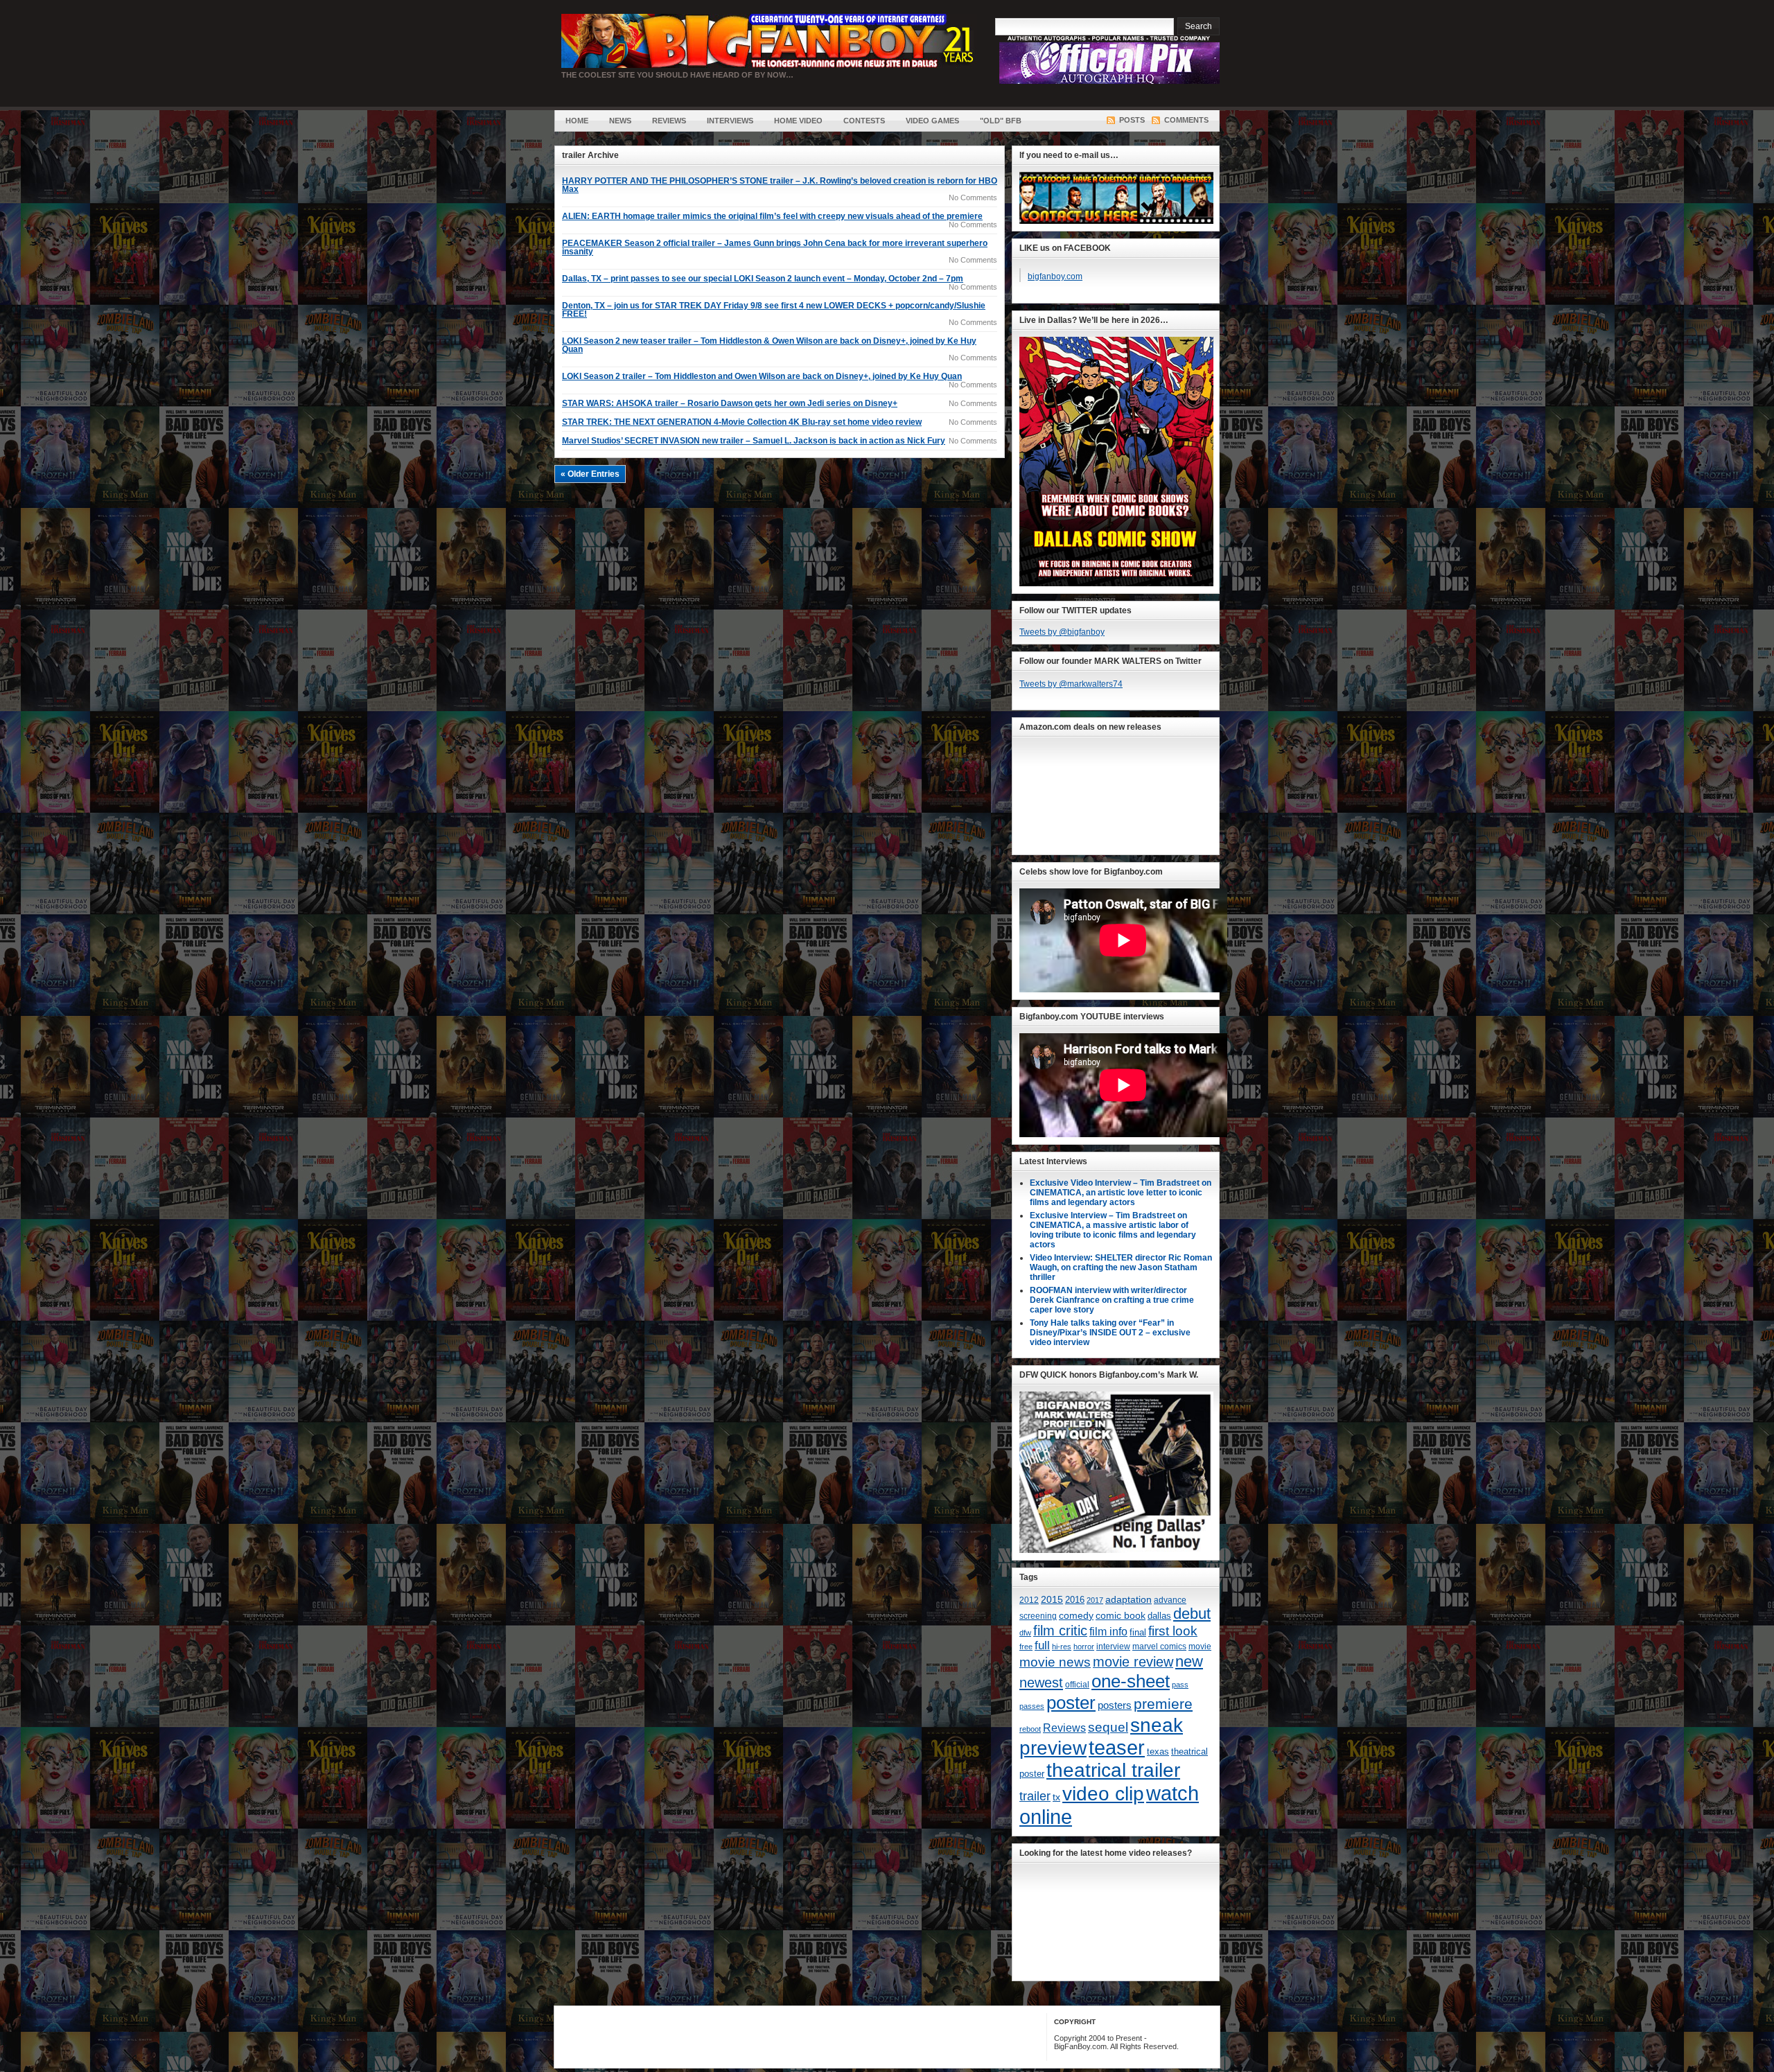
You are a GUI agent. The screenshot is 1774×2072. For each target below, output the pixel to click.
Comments (1186, 120)
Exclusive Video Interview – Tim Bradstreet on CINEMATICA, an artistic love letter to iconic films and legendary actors (1121, 1193)
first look (1173, 1631)
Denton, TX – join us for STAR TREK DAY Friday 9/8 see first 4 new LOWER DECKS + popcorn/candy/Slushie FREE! (774, 310)
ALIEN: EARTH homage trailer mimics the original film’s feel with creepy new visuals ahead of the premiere (772, 216)
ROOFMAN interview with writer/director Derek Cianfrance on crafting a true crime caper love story (1112, 1300)
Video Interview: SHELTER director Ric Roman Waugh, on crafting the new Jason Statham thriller (1121, 1267)
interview (1113, 1647)
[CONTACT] (1116, 221)
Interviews (730, 121)
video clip (1103, 1793)
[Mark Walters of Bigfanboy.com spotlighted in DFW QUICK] (1116, 1550)
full (1042, 1645)
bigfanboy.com (1055, 276)
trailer (1035, 1796)
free (1026, 1647)
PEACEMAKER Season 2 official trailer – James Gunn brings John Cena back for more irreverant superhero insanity (775, 247)
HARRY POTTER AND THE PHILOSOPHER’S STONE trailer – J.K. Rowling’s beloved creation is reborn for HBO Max (780, 185)
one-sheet (1131, 1681)
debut (1192, 1614)
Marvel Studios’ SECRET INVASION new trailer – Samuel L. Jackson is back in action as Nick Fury (754, 441)
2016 (1075, 1600)
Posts (1132, 120)
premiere (1163, 1704)
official (1077, 1685)
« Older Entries (590, 474)
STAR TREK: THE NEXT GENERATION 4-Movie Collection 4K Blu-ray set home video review (742, 422)
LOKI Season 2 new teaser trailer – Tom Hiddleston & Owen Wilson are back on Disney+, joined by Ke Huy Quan (769, 345)
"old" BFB (1001, 121)
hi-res (1062, 1647)
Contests (864, 121)
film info (1108, 1631)
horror (1084, 1647)
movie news (1055, 1662)
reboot (1030, 1729)
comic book (1121, 1615)
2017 (1095, 1600)
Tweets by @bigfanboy (1062, 632)
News (620, 121)
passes (1032, 1706)
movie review (1133, 1662)
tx (1056, 1797)
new (1189, 1661)
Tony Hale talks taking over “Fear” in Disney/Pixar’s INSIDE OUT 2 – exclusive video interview (1110, 1333)
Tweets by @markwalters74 (1071, 684)
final (1138, 1632)
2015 (1052, 1600)
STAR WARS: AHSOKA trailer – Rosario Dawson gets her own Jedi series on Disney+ (730, 403)
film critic (1060, 1631)
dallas (1159, 1616)
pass (1180, 1685)
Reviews (669, 121)
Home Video (798, 121)
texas (1158, 1751)
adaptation (1128, 1599)
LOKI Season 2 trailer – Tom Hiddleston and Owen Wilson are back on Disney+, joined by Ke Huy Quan (762, 376)
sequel (1108, 1727)
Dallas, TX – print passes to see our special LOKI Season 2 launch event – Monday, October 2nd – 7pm (763, 279)
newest (1041, 1683)
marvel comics (1159, 1647)
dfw (1025, 1633)
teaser (1117, 1748)
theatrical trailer (1113, 1770)
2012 (1029, 1600)
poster (1071, 1703)
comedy (1076, 1615)
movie (1200, 1647)
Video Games (932, 121)
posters (1115, 1705)
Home (577, 121)
